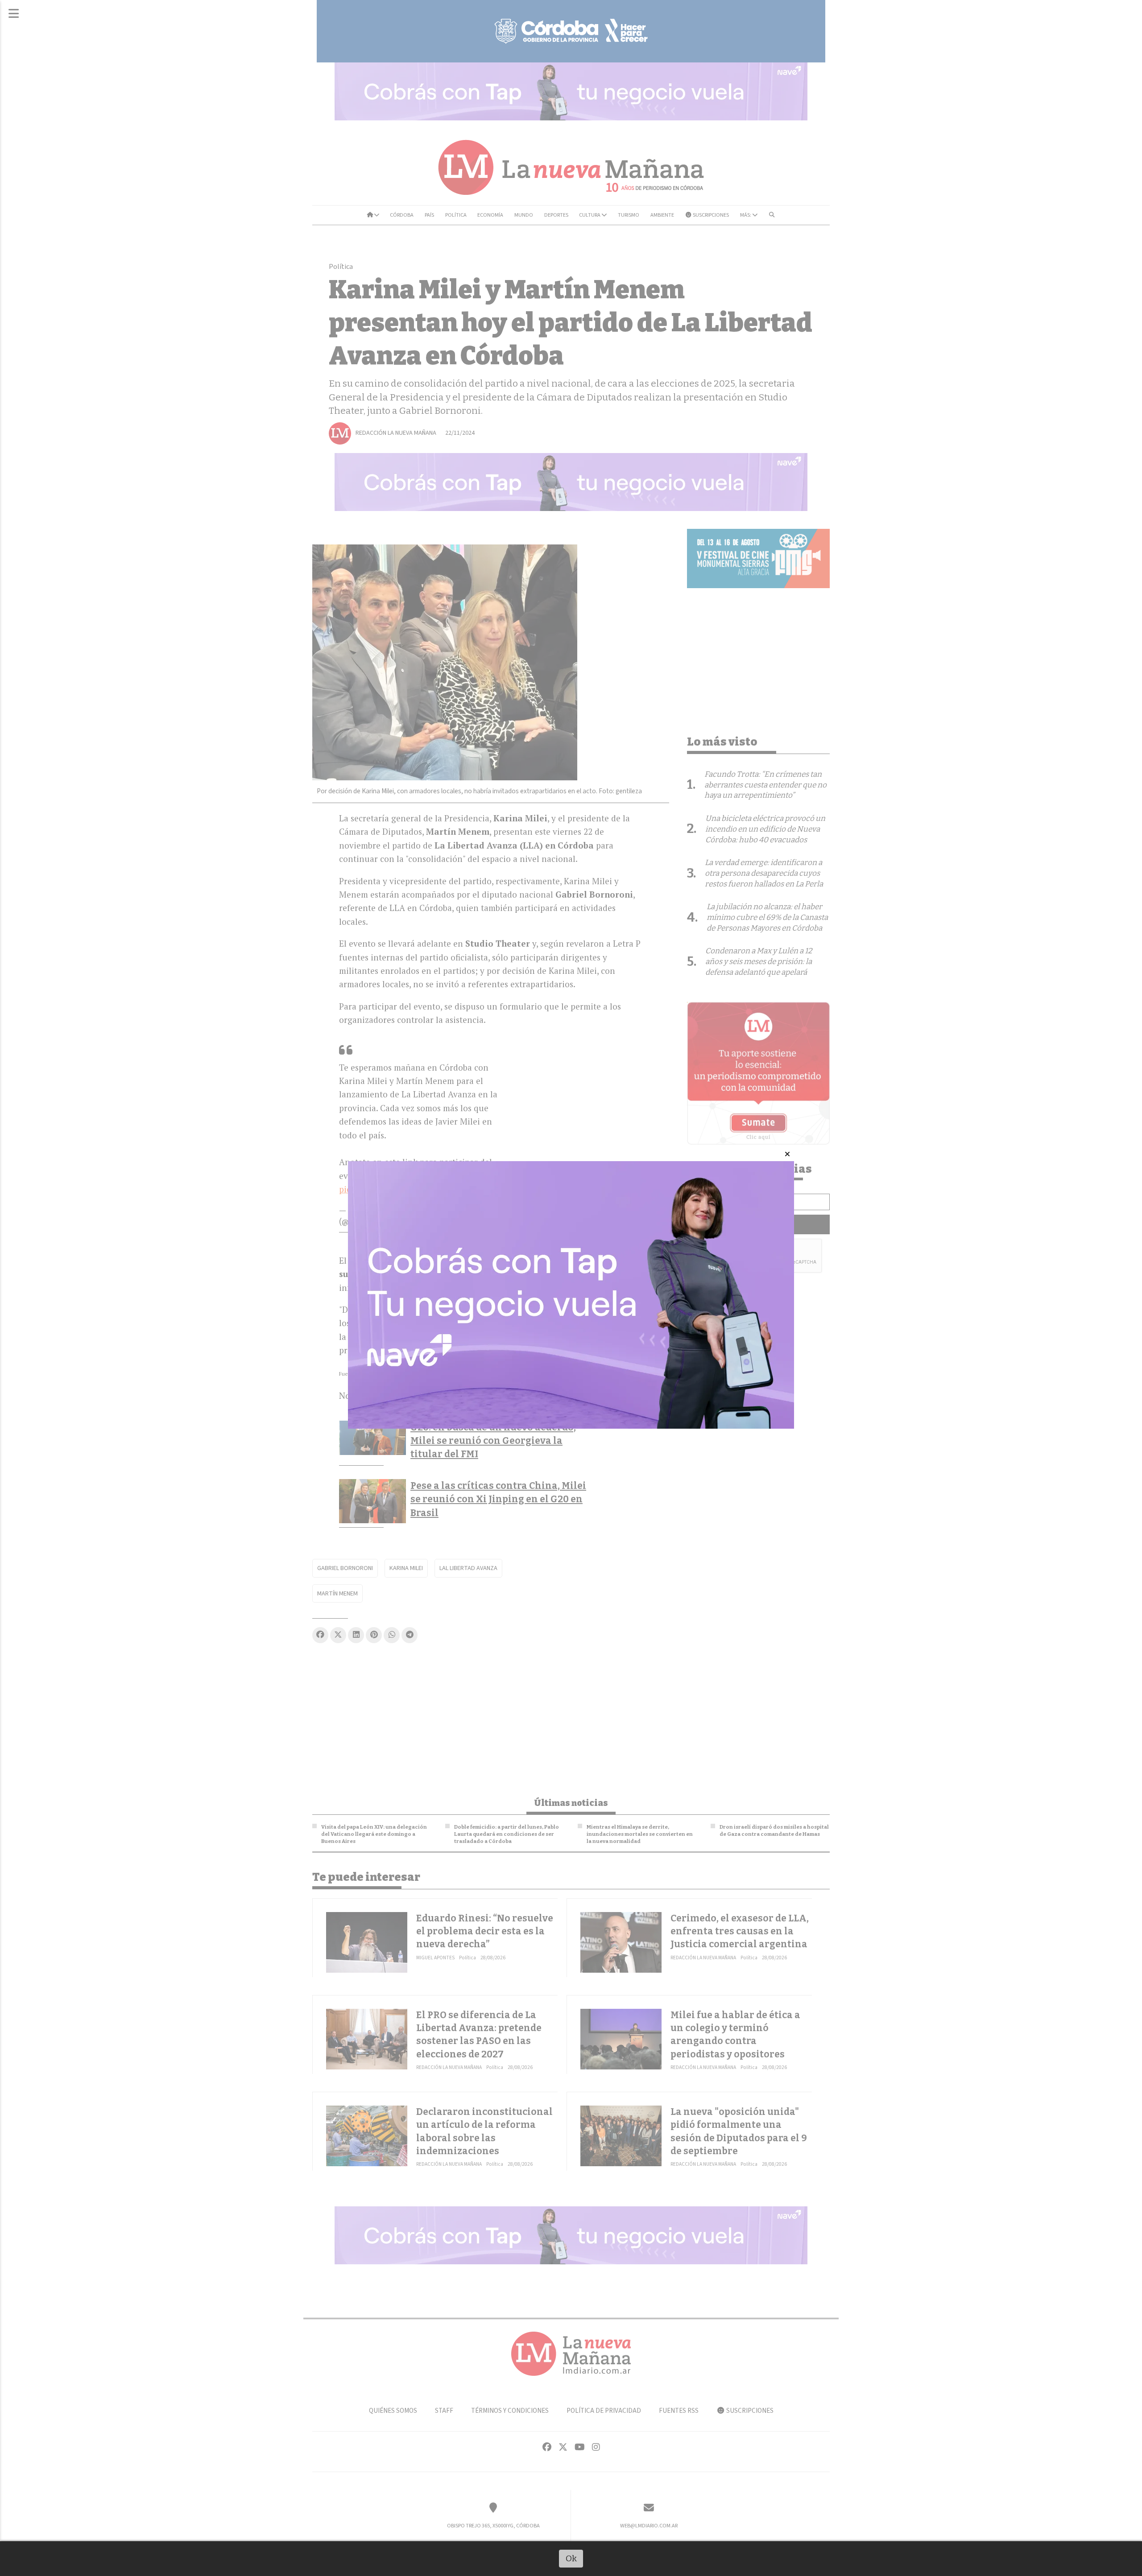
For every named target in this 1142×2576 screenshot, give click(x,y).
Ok (571, 2558)
